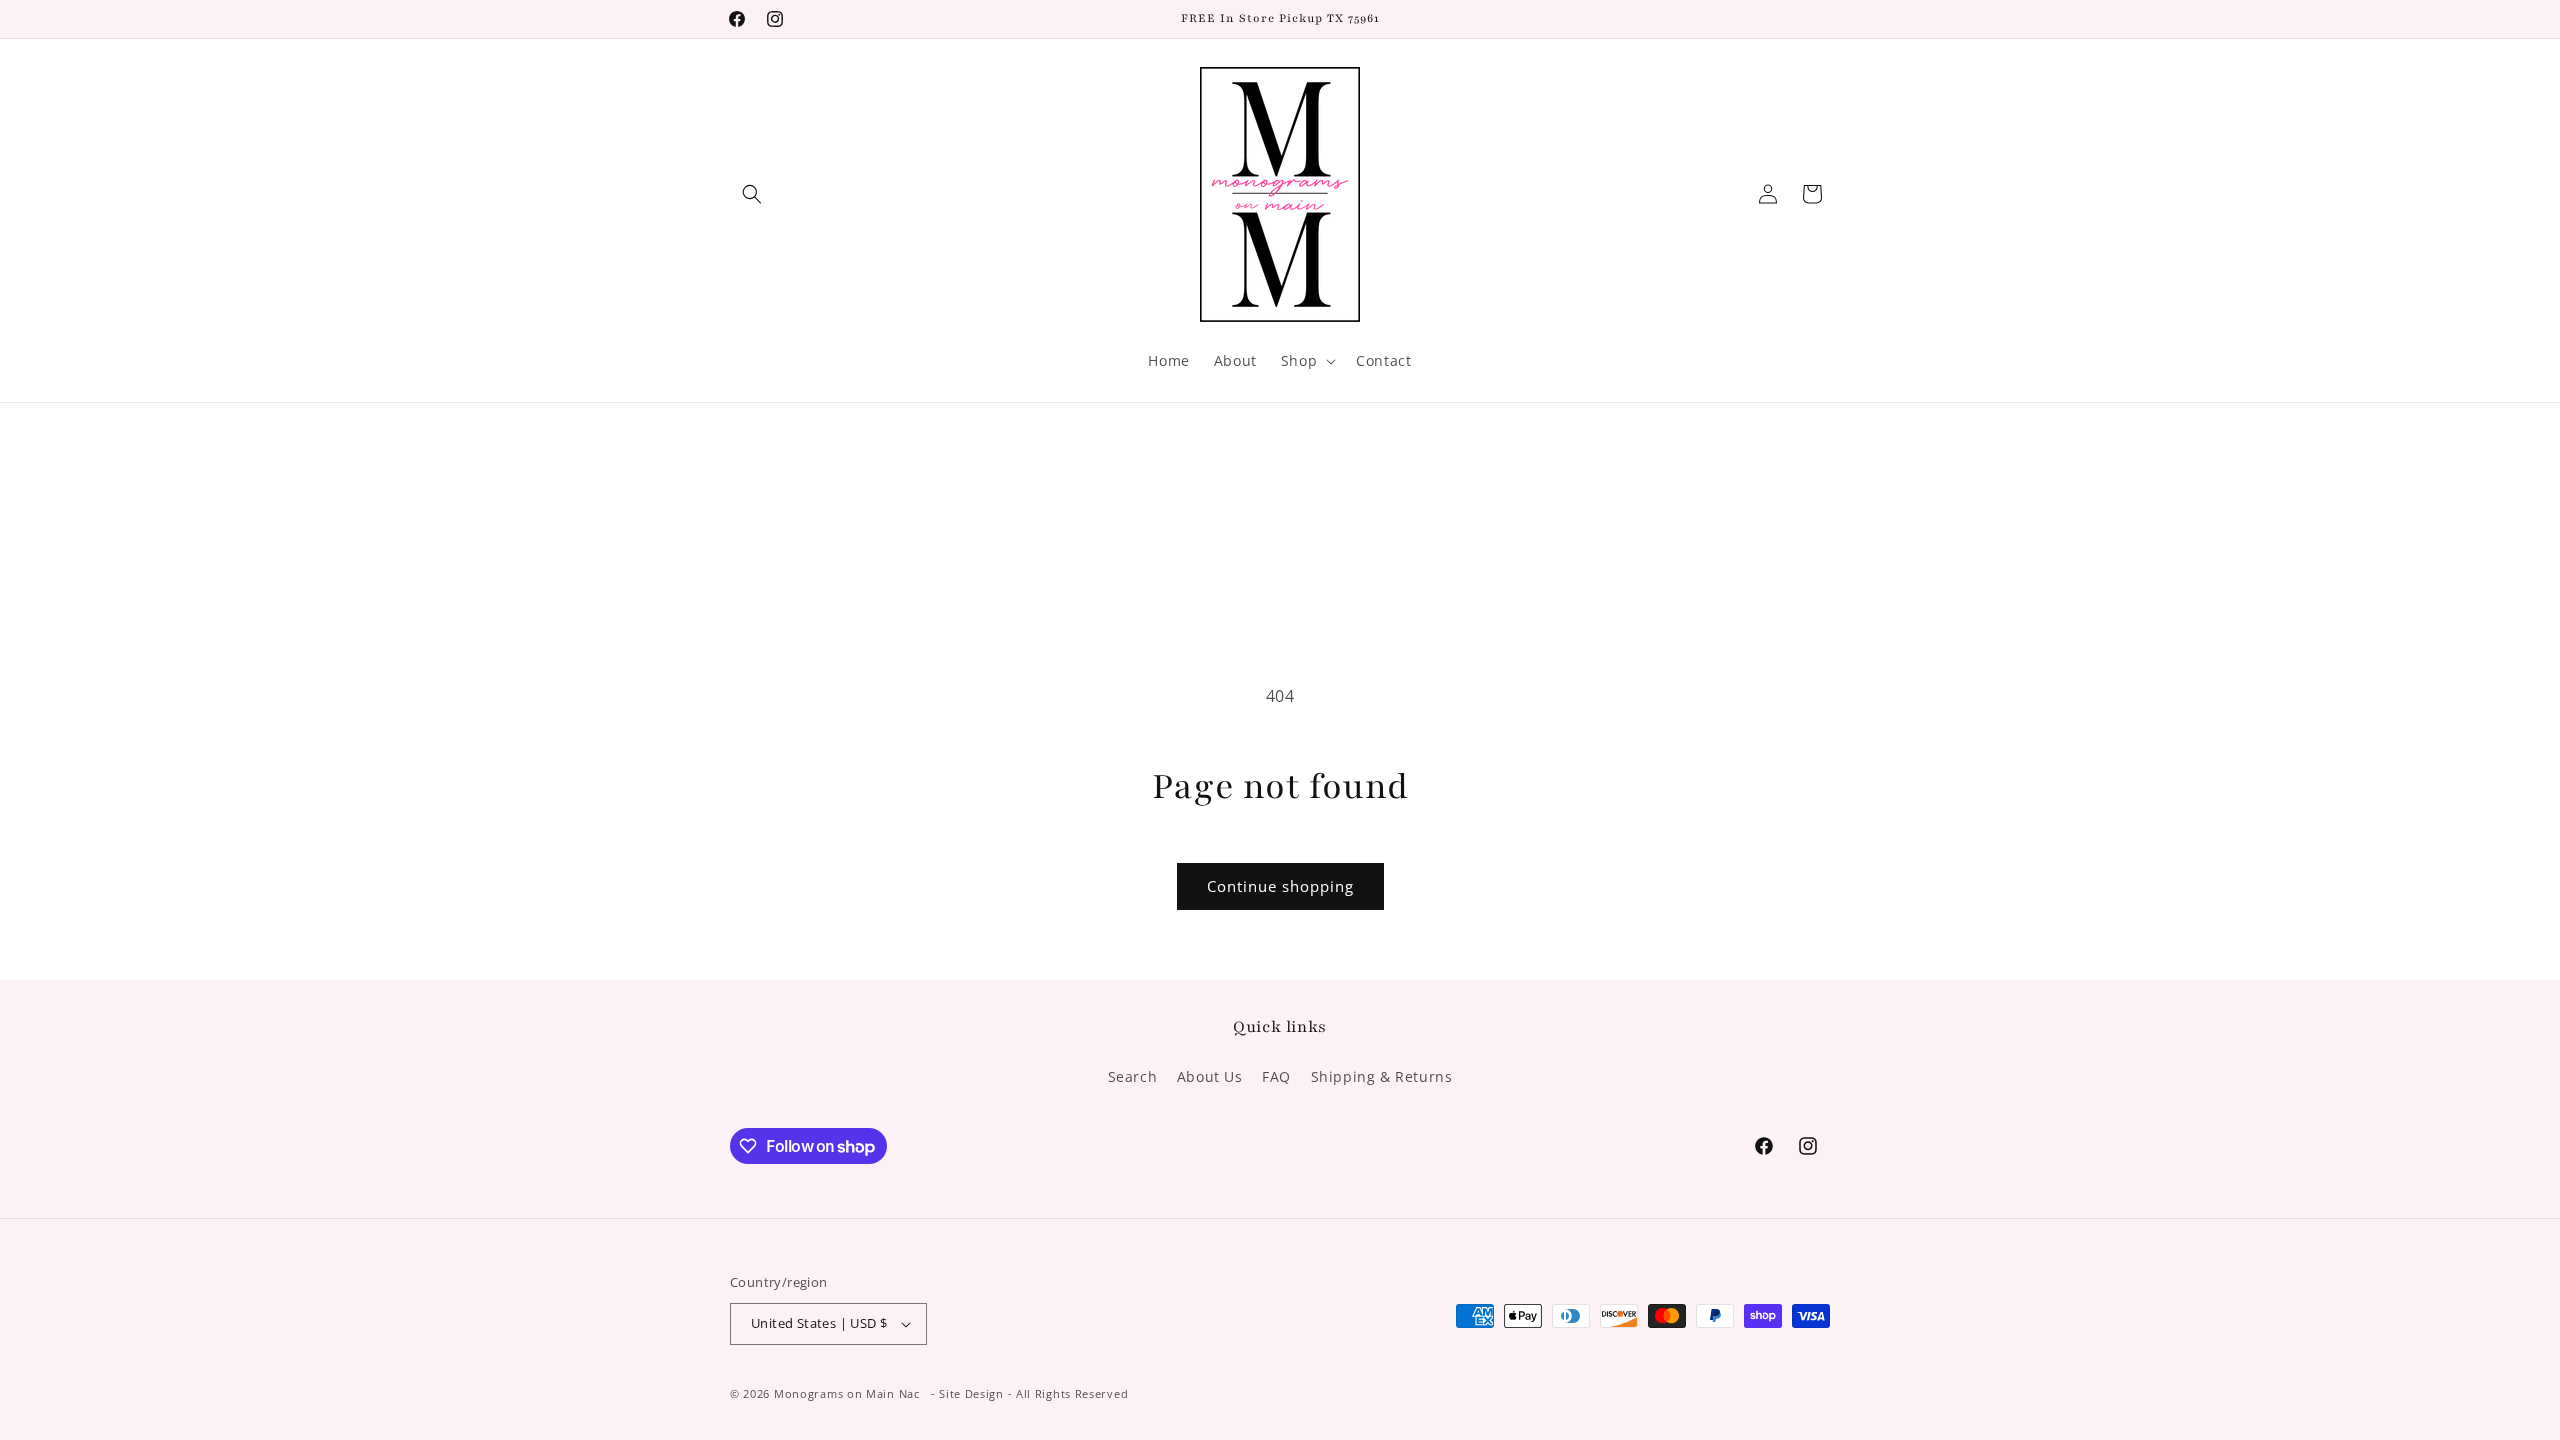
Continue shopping (1280, 886)
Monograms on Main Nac (847, 1393)
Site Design (971, 1393)
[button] (752, 194)
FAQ (1276, 1076)
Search (1133, 1076)
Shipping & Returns (1382, 1076)
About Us (1210, 1076)
